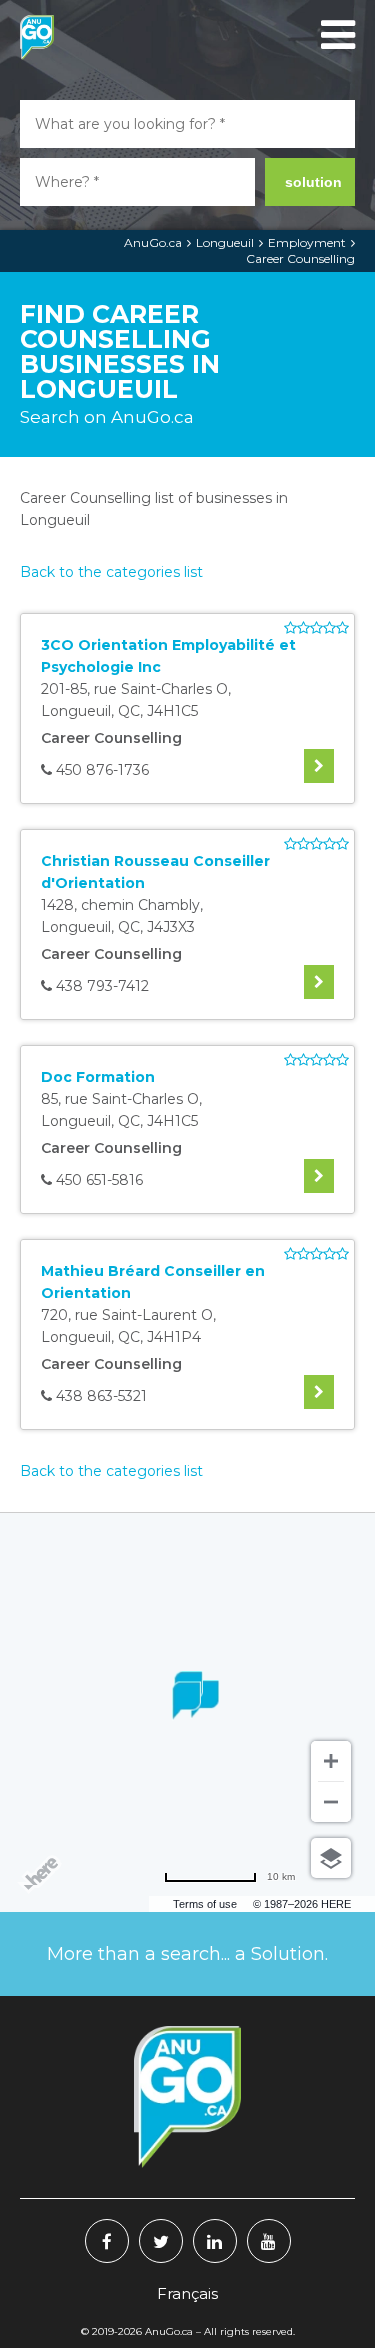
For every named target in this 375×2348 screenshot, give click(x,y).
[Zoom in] (331, 1761)
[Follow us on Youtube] (269, 2241)
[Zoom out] (331, 1802)
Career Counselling (300, 258)
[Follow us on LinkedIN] (215, 2241)
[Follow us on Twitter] (161, 2241)
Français (187, 2293)
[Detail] (319, 766)
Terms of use (205, 1904)
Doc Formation (98, 1077)
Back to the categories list (111, 572)
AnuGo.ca (153, 242)
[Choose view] (331, 1858)
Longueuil (225, 242)
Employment (307, 242)
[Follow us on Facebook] (107, 2241)
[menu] (335, 35)
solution (313, 182)
